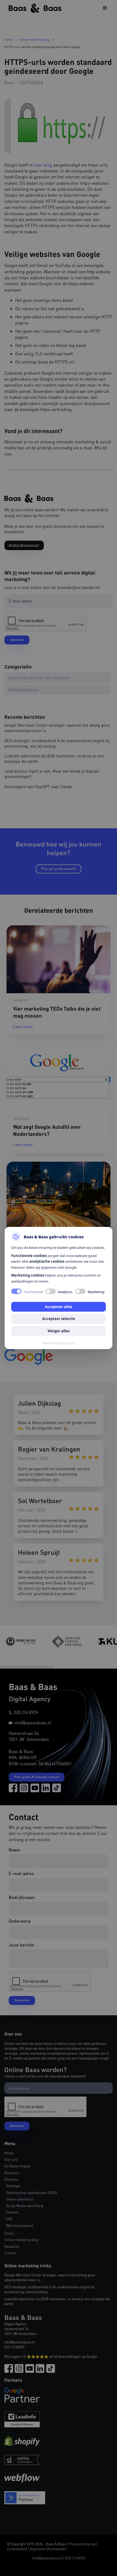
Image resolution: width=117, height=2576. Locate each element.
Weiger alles (59, 1331)
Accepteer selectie (59, 1319)
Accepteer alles (59, 1307)
